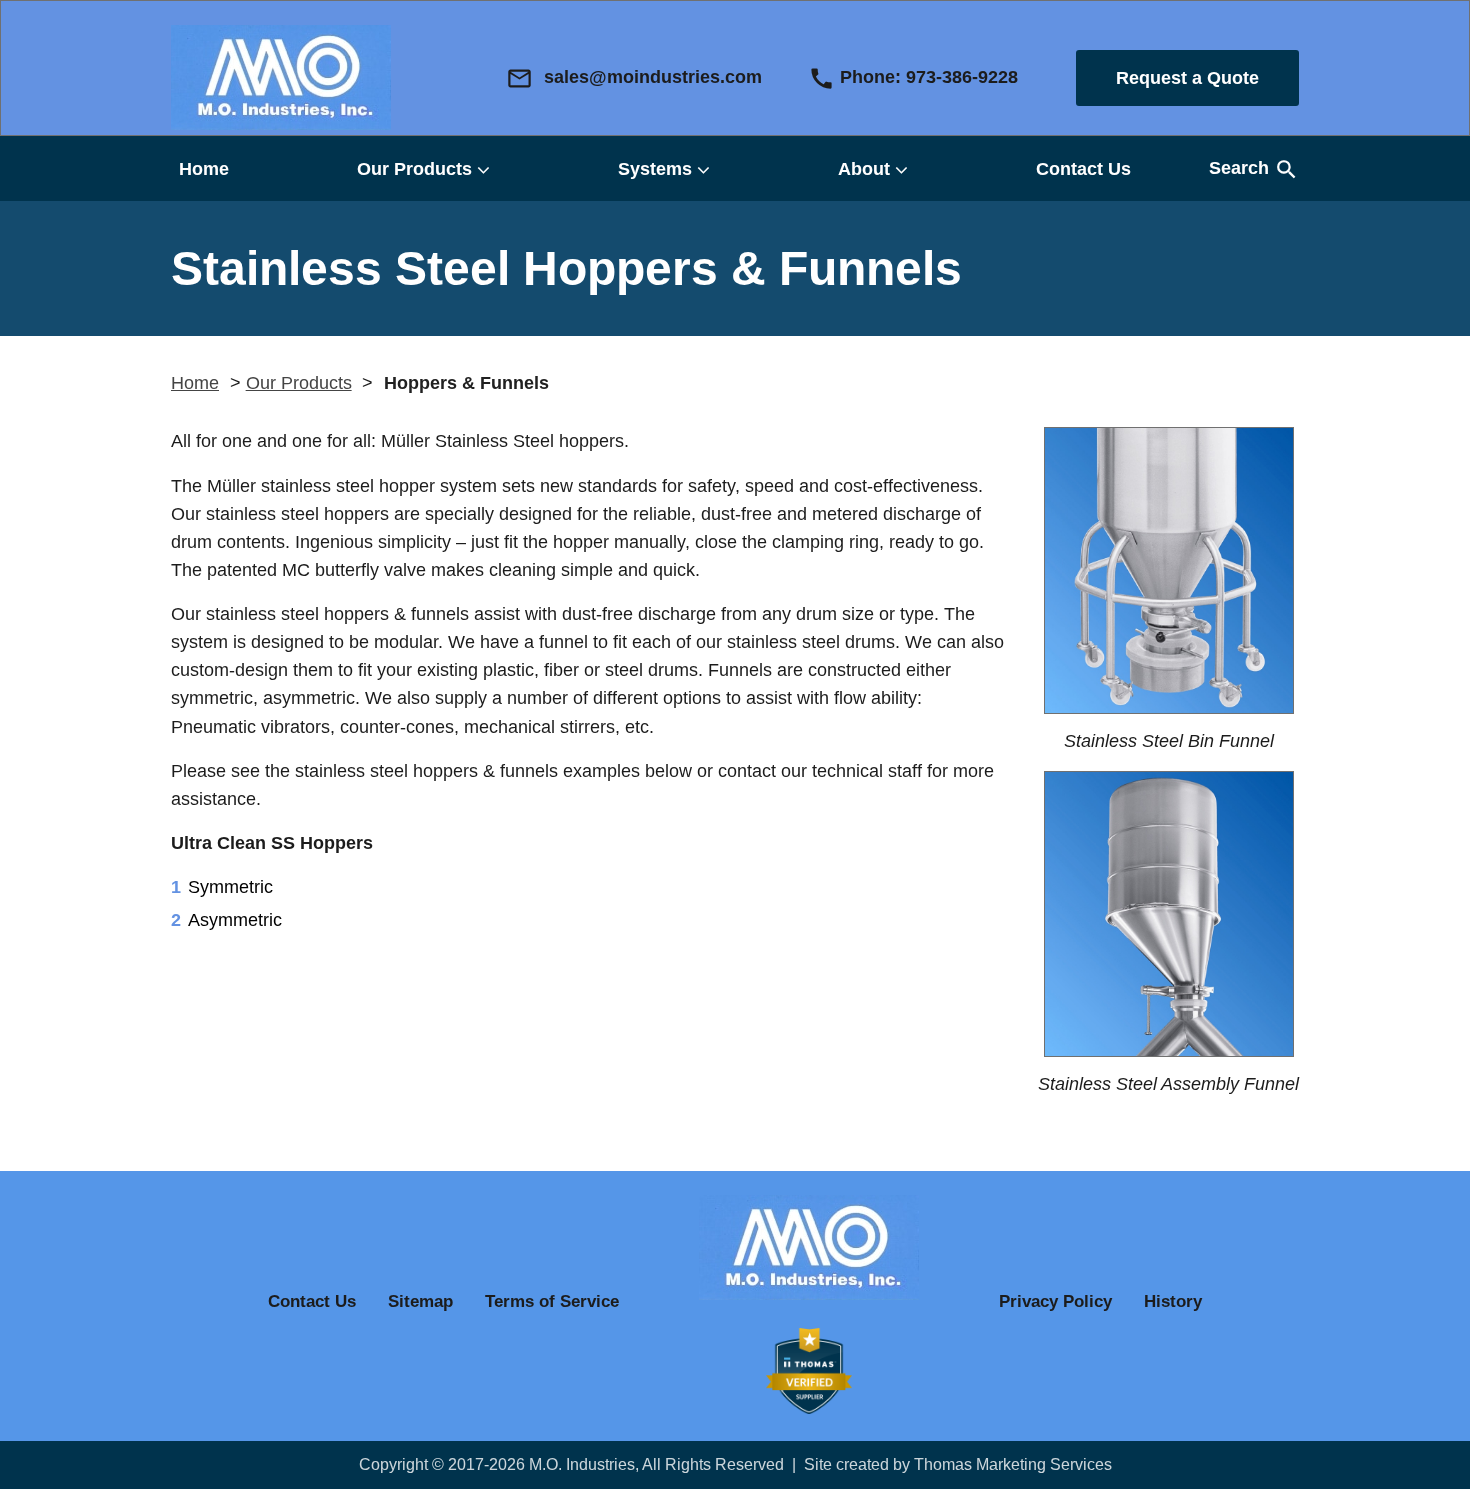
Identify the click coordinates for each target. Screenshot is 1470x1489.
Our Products (414, 169)
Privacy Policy (1055, 1301)
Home (204, 169)
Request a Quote (1187, 78)
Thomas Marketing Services (1013, 1464)
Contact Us (1083, 169)
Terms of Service (552, 1301)
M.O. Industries (582, 1464)
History (1173, 1301)
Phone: (913, 78)
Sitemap (420, 1301)
